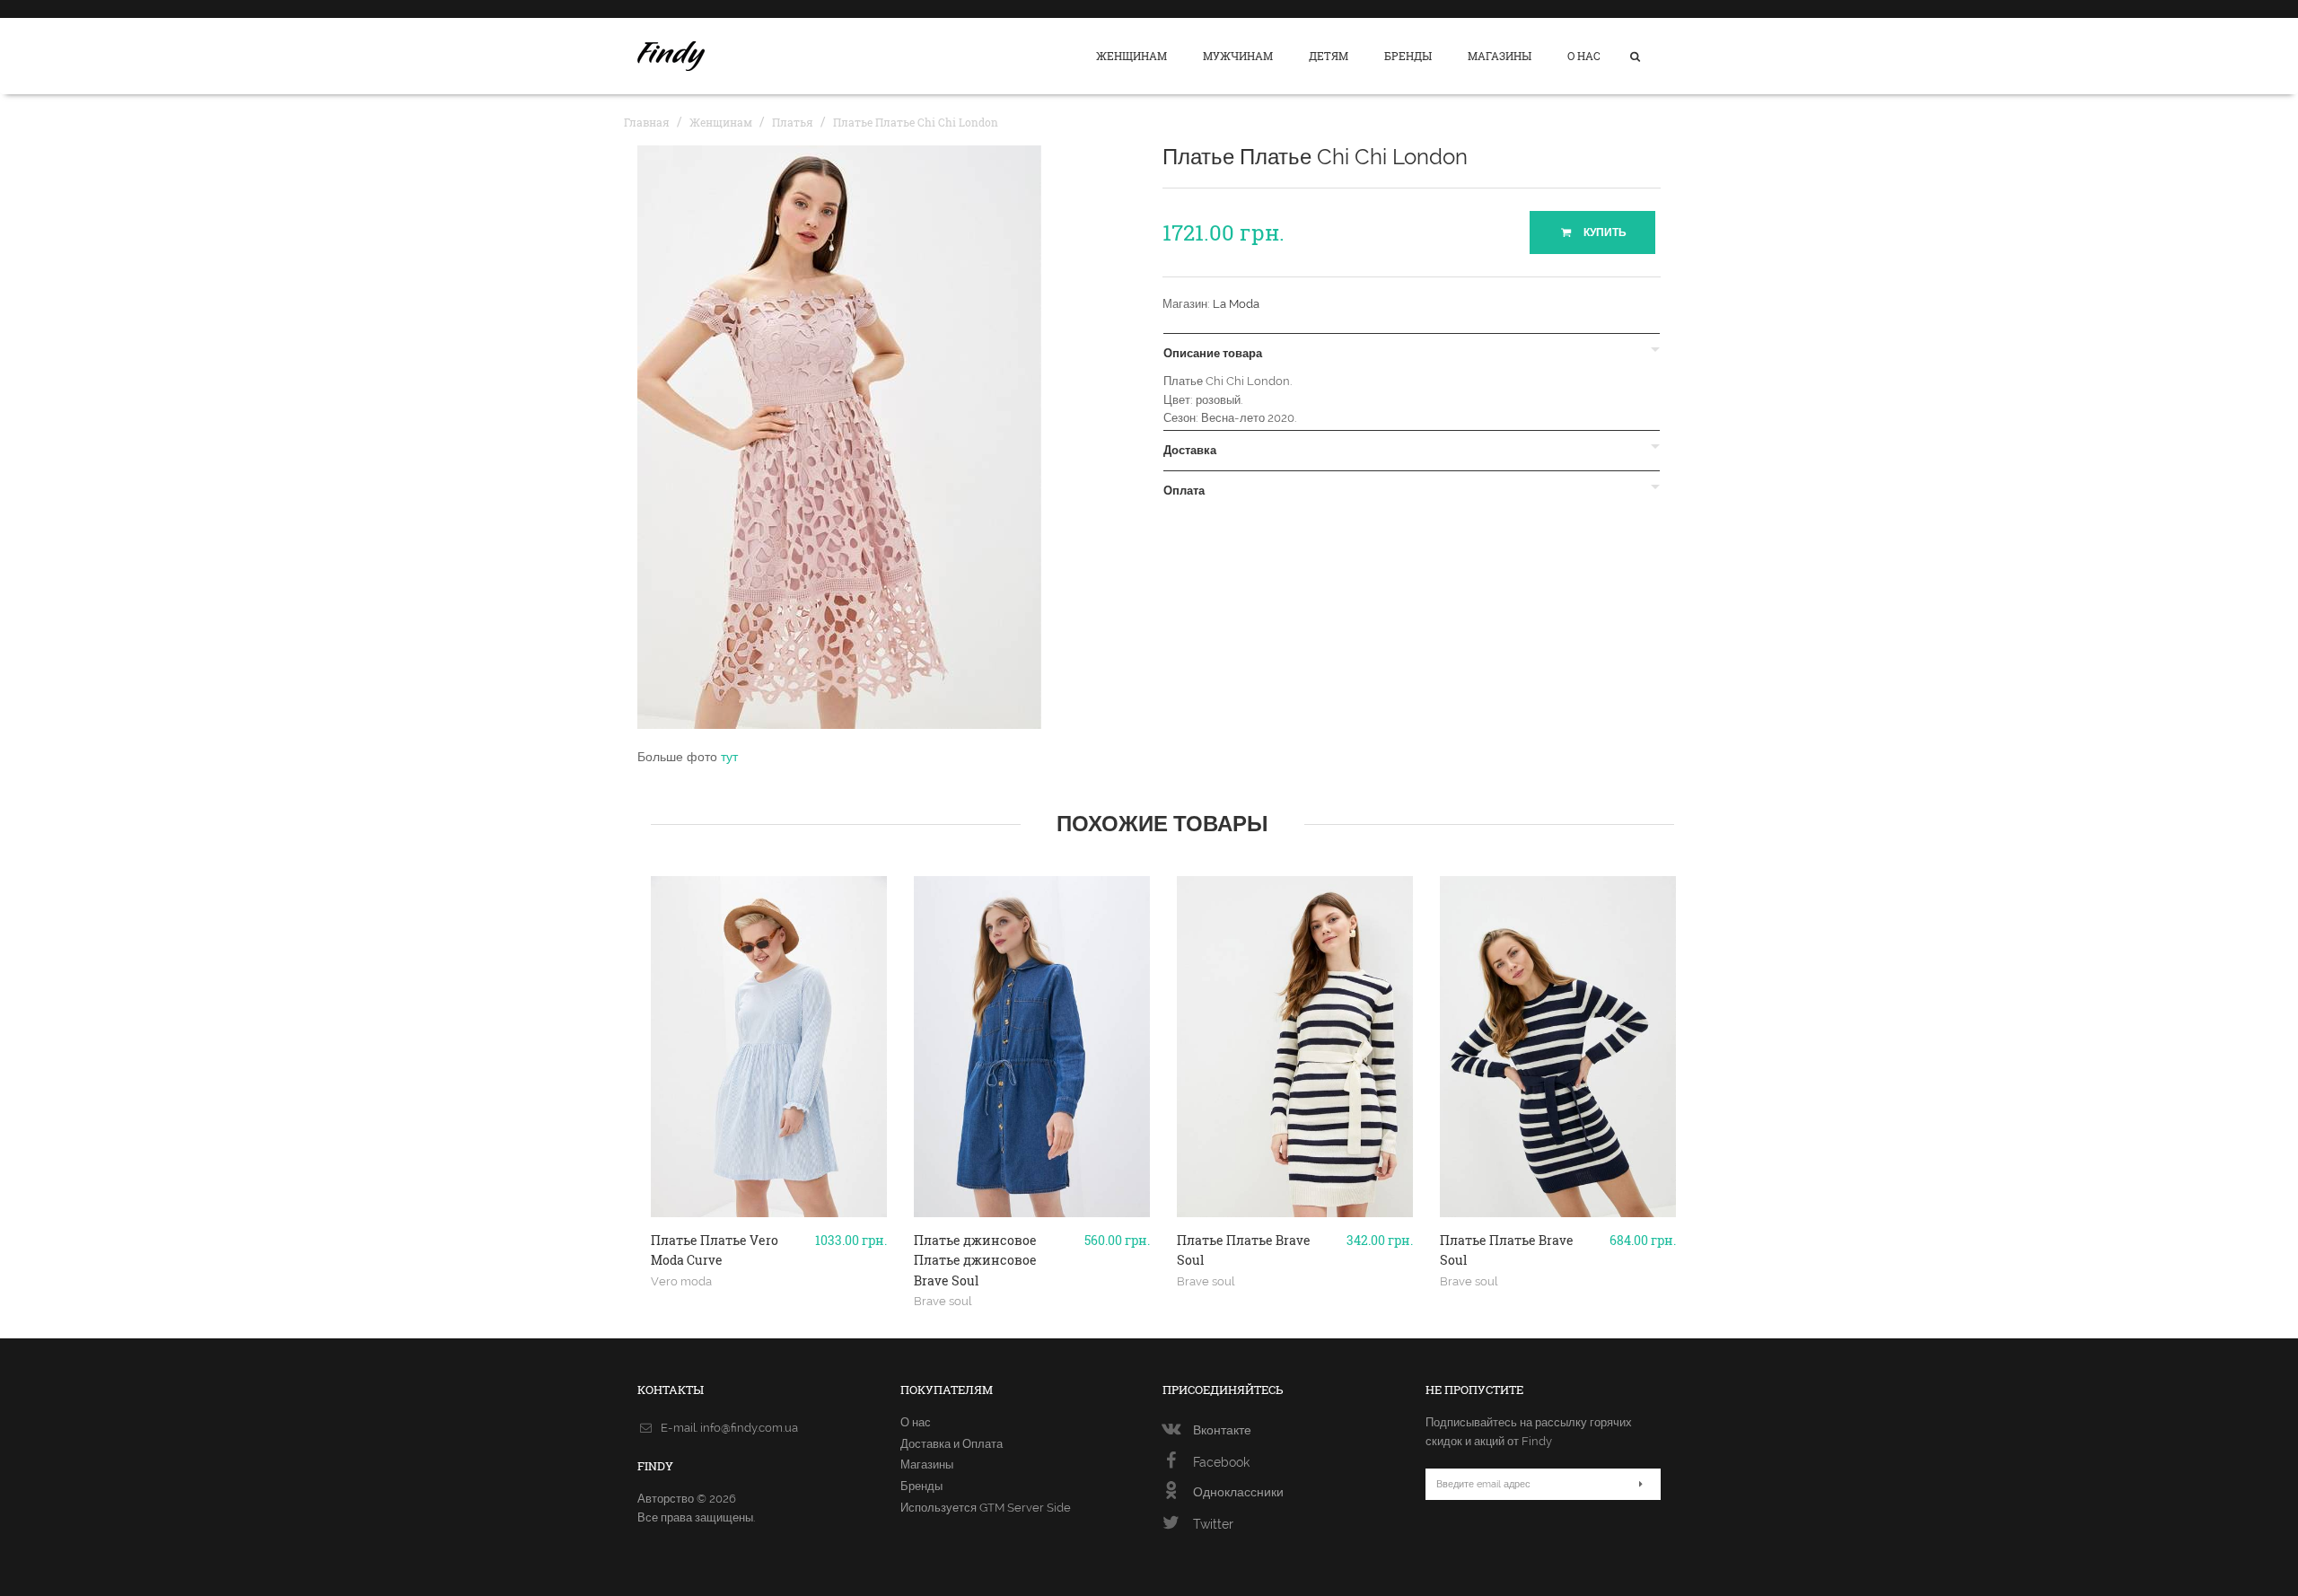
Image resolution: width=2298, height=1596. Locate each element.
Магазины (1500, 56)
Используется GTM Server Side (986, 1508)
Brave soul (943, 1301)
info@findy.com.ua (749, 1428)
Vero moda (681, 1281)
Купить (1604, 232)
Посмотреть (769, 1210)
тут (729, 757)
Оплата (1184, 491)
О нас (1584, 56)
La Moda (1236, 304)
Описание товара (1213, 354)
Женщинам (1131, 56)
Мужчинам (1238, 56)
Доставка (1190, 451)
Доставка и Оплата (952, 1444)
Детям (1329, 56)
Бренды (1408, 56)
